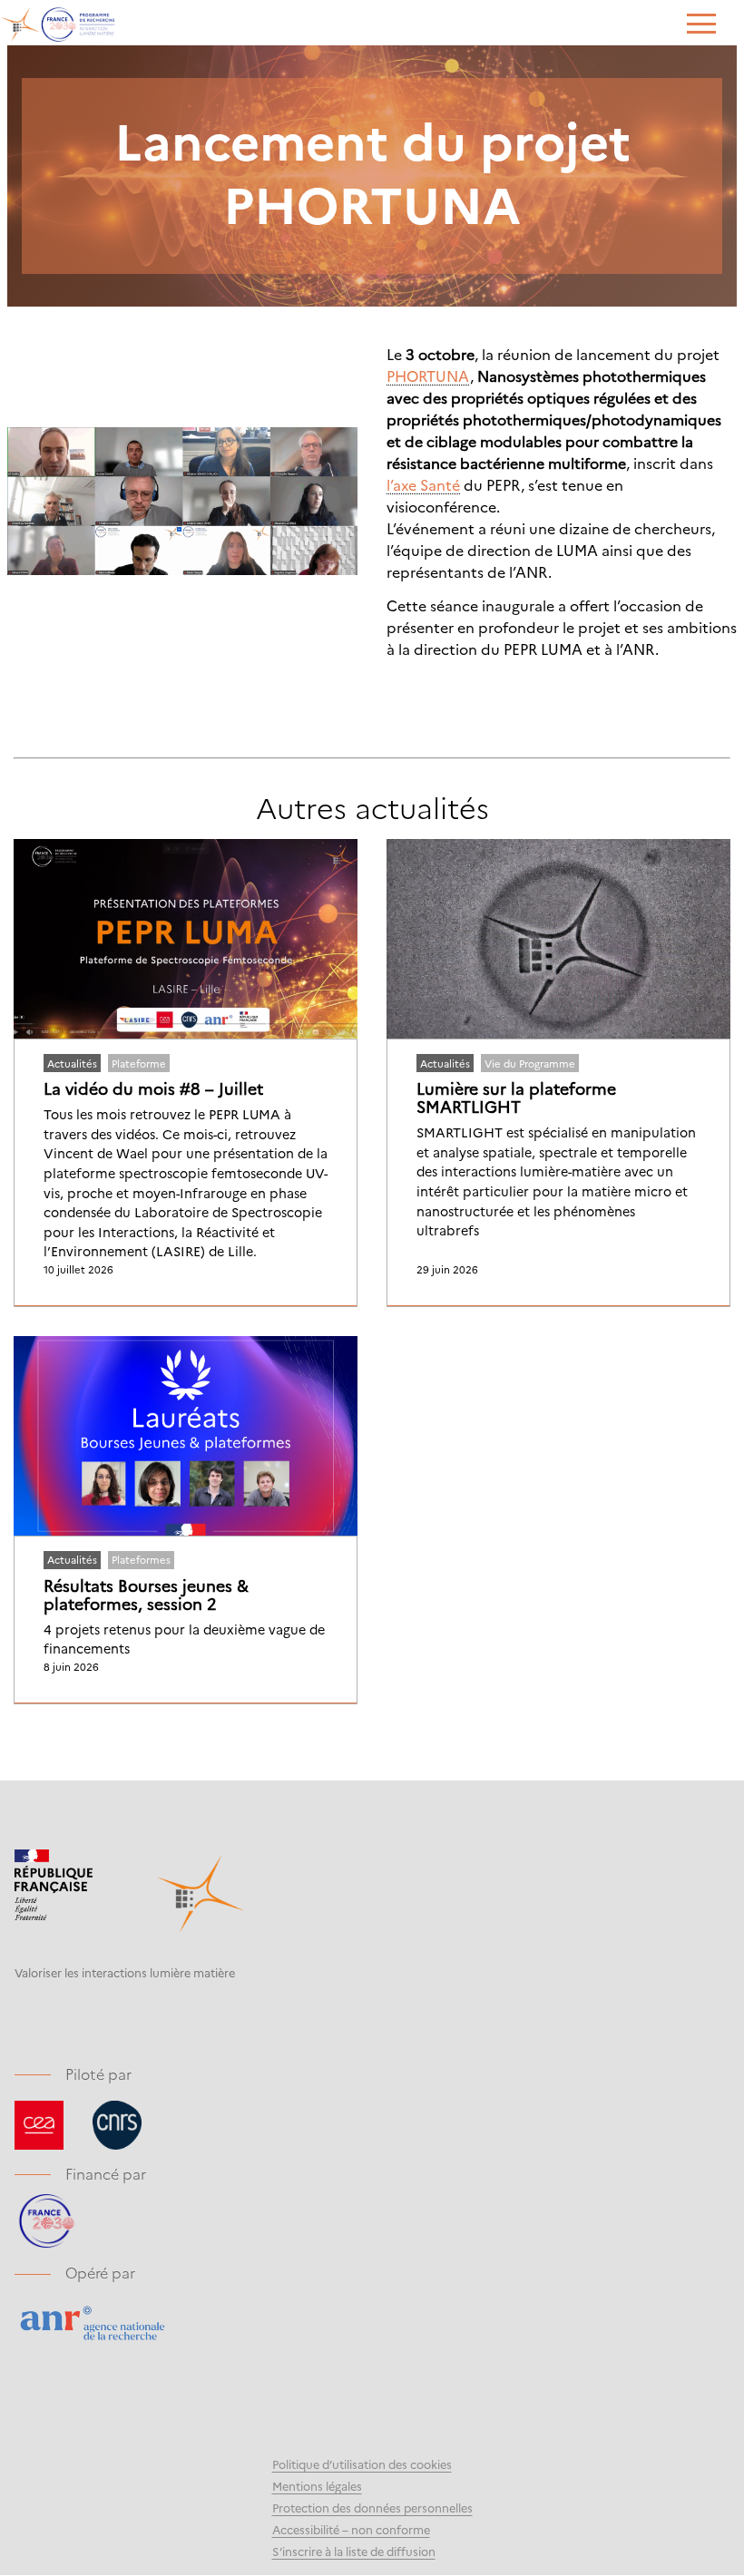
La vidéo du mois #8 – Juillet (153, 1088)
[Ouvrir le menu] (700, 25)
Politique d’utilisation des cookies (362, 2464)
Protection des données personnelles (372, 2508)
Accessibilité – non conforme (351, 2529)
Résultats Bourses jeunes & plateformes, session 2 (146, 1595)
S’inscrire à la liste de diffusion (354, 2551)
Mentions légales (317, 2486)
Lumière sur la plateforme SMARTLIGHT (516, 1098)
